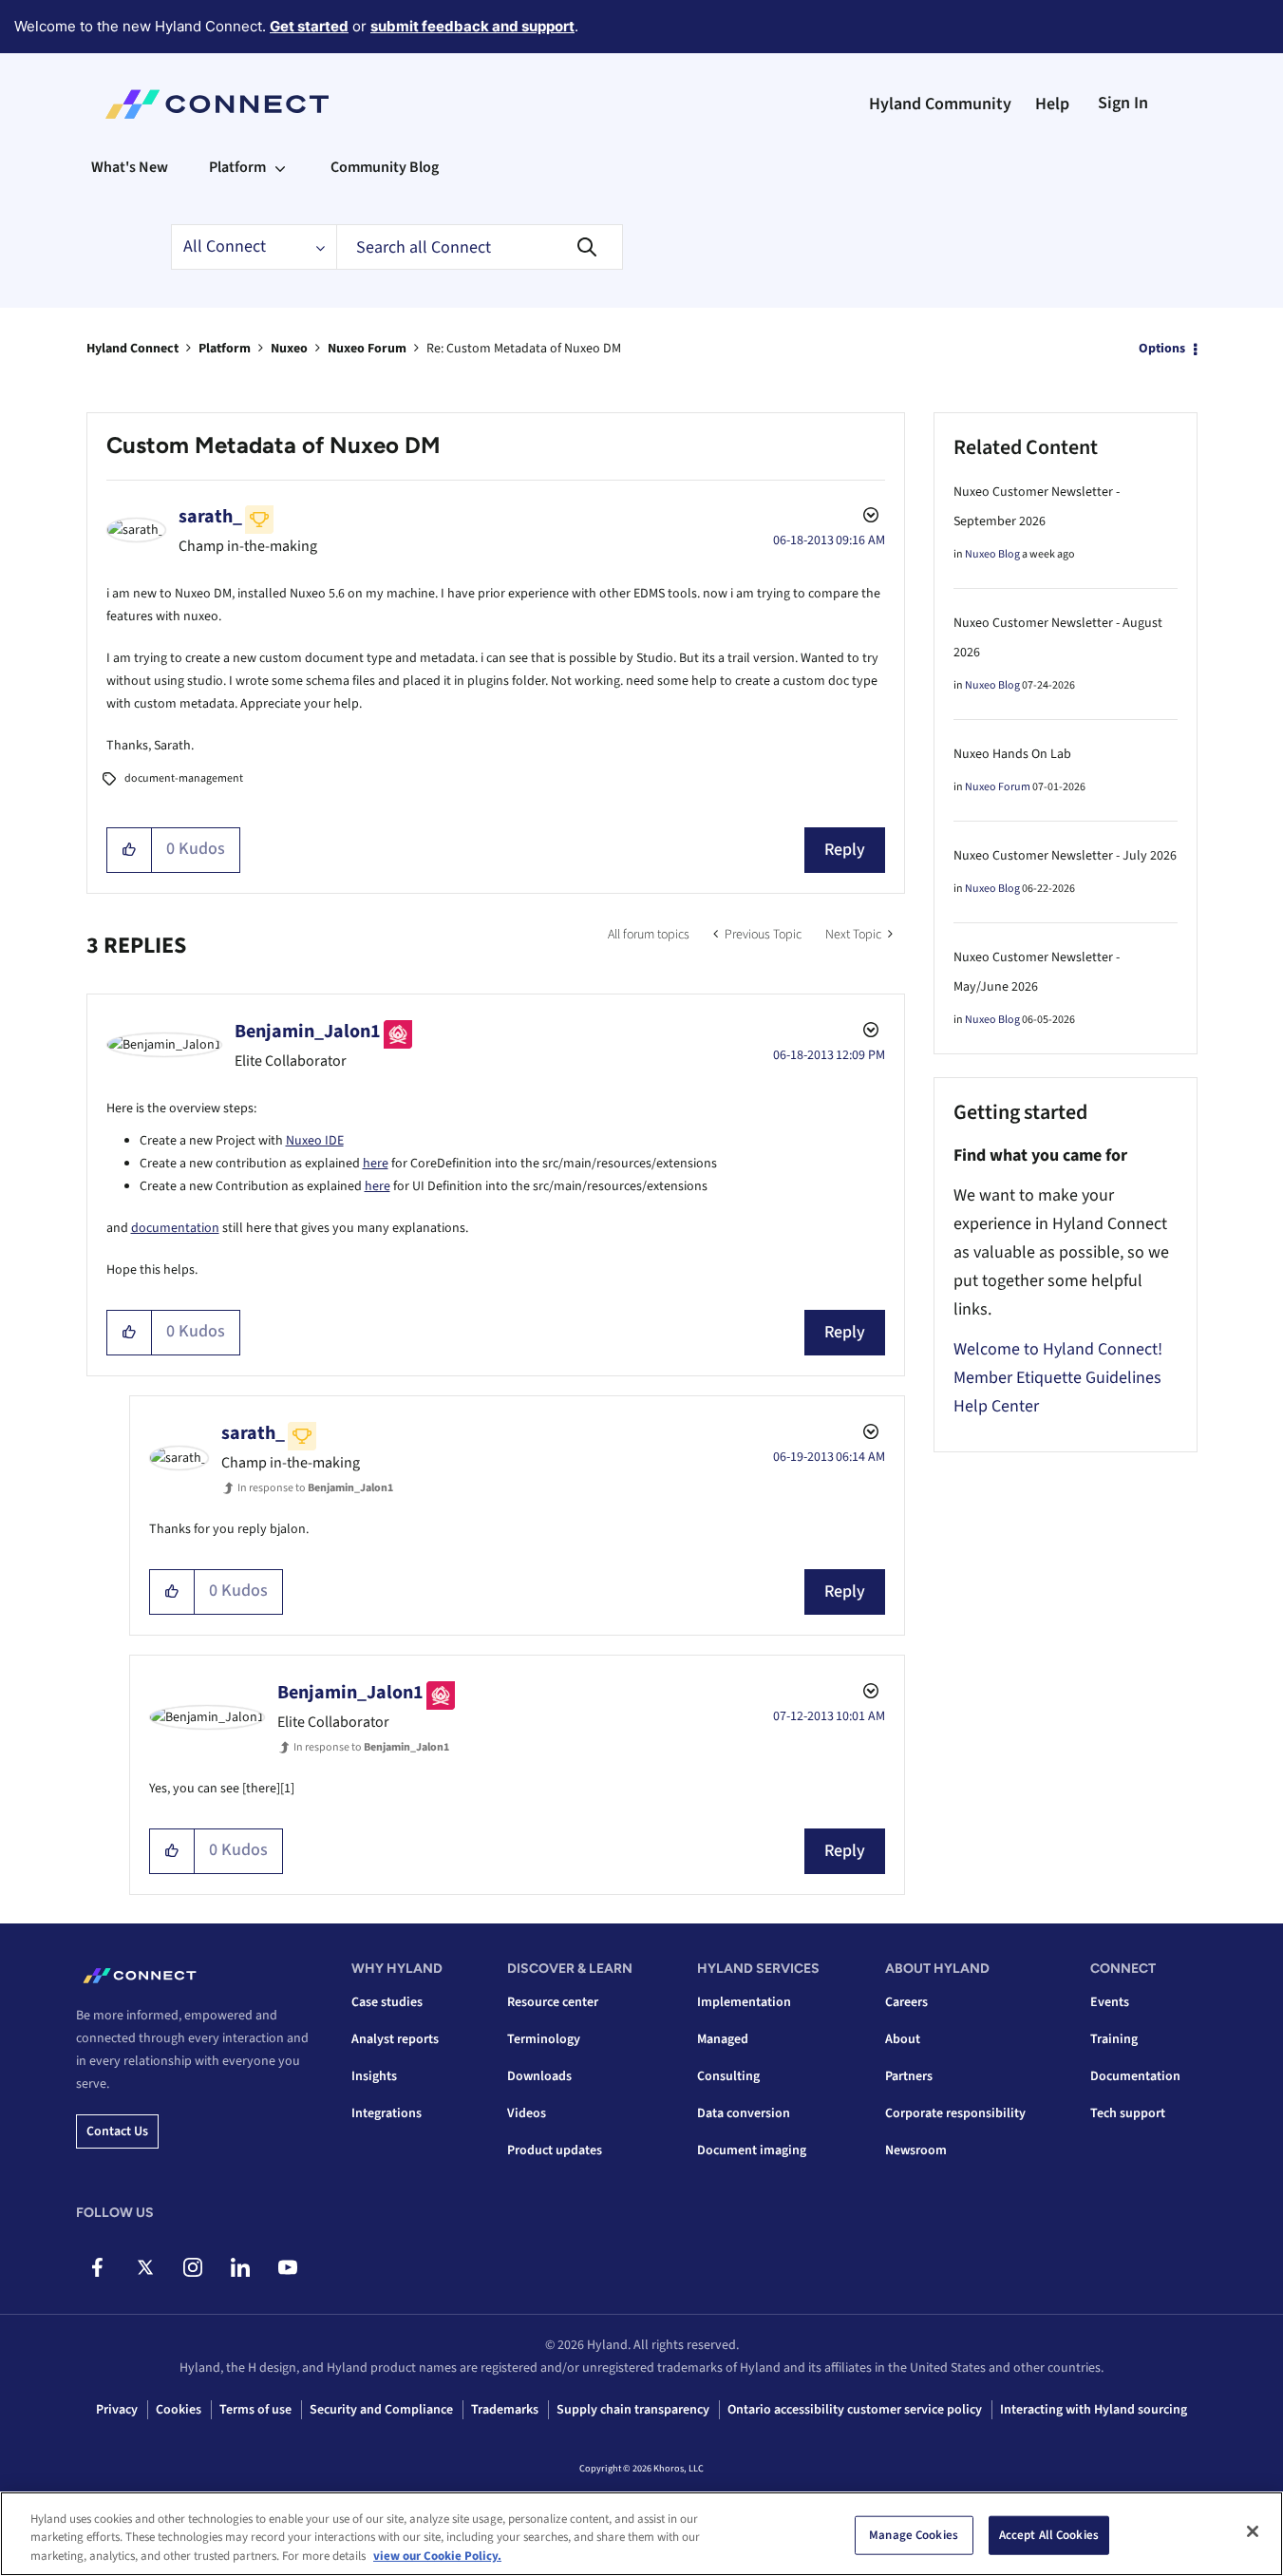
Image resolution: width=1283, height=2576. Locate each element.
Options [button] (1162, 349)
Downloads (539, 2076)
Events (1110, 2002)
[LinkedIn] (240, 2267)
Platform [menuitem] (237, 167)
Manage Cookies (914, 2534)
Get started (309, 26)
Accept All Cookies (1049, 2534)
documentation (175, 1228)
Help (1052, 104)
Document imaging (752, 2150)
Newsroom (916, 2150)
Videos (527, 2113)
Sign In (1123, 103)
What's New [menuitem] (130, 167)
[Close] (1253, 2531)
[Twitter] (145, 2267)
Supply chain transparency (633, 2410)
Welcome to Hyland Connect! (1058, 1349)
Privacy (117, 2410)
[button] (130, 850)
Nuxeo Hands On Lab (1012, 754)
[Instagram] (192, 2267)
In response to (315, 1488)
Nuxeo (289, 349)
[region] (641, 2534)
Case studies (387, 2002)
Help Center (996, 1406)
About (903, 2039)
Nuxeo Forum (367, 349)
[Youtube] (287, 2267)
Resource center (553, 2002)
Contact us (117, 2131)
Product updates (555, 2150)
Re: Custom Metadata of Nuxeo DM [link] (524, 349)
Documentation (1135, 2076)
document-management (184, 778)
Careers (906, 2002)
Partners (909, 2076)
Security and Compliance (381, 2410)
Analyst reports (395, 2039)
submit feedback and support (472, 26)
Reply (845, 850)
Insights (374, 2076)
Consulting (728, 2076)
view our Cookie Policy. (437, 2556)
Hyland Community (940, 104)
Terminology (544, 2039)
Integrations (387, 2113)
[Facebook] (97, 2267)
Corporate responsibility (955, 2113)
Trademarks (505, 2410)
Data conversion (744, 2113)
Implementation (744, 2002)
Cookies (179, 2410)
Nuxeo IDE (315, 1141)
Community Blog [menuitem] (385, 167)
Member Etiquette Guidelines (1057, 1378)
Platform (225, 349)
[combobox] (480, 247)
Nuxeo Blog (992, 554)
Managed (723, 2039)
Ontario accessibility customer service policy (855, 2410)
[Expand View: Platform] (280, 167)
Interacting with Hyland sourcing (1094, 2410)
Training (1114, 2039)
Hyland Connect (132, 349)
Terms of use (255, 2410)
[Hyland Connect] (217, 104)
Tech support (1128, 2113)
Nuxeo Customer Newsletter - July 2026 (1065, 856)
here (376, 1164)
